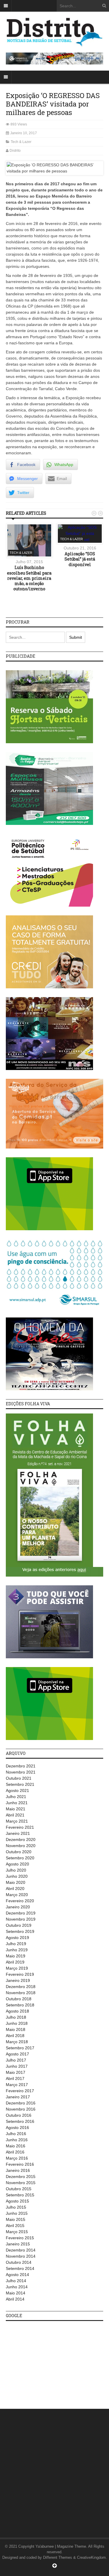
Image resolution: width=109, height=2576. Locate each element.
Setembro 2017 (20, 2048)
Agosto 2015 (17, 2201)
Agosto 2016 (17, 2128)
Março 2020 (17, 1895)
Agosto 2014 (17, 2275)
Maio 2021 (16, 1809)
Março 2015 (17, 2232)
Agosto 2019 (17, 1938)
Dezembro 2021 (21, 1766)
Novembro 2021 (21, 1772)
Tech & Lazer (21, 142)
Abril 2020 (15, 1889)
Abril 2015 (15, 2226)
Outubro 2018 (19, 1999)
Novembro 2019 (21, 1919)
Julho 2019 (16, 1944)
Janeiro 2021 (18, 1833)
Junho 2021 (17, 1803)
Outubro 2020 (19, 1852)
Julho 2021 (16, 1797)
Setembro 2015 (20, 2195)
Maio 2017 (16, 2072)
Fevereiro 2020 (20, 1901)
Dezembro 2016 (21, 2103)
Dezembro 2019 (21, 1913)
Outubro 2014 (19, 2262)
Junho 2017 (17, 2066)
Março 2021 (17, 1821)
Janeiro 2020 (18, 1907)
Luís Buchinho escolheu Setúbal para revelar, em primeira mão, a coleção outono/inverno (29, 578)
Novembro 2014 (21, 2256)
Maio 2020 (16, 1882)
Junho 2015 (17, 2213)
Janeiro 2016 (18, 2170)
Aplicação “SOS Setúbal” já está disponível (80, 559)
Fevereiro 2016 (20, 2164)
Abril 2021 (15, 1815)
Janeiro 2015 (18, 2244)
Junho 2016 (17, 2140)
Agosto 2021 (17, 1790)
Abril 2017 (15, 2078)
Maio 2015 (16, 2219)
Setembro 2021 (20, 1784)
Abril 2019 (15, 1962)
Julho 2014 (16, 2281)
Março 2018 (17, 2042)
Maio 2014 (16, 2293)
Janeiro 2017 (18, 2097)
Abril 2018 (15, 2036)
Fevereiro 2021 (20, 1827)
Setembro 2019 (20, 1931)
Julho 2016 (16, 2134)
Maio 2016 (16, 2146)
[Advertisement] (49, 2362)
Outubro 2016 (19, 2115)
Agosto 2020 (17, 1864)
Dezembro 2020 (21, 1839)
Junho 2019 (17, 1950)
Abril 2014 (15, 2299)
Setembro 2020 (20, 1858)
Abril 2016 (15, 2152)
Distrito (15, 151)
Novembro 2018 (21, 1993)
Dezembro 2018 (21, 1987)
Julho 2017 (16, 2060)
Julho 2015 (16, 2207)
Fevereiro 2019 (20, 1974)
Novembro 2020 (21, 1846)
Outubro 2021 (19, 1778)
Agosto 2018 (17, 2011)
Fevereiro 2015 (20, 2238)
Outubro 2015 (19, 2189)
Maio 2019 (16, 1956)
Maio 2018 (16, 2029)
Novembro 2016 (21, 2109)
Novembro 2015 (21, 2183)
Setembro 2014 (20, 2268)
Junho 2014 (17, 2287)
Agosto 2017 (17, 2054)
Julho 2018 (16, 2017)
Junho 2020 (17, 1876)
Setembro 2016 (20, 2121)
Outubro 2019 (19, 1925)
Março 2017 (17, 2085)
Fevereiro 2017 (20, 2091)
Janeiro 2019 (18, 1980)
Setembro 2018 (20, 2005)
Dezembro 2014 (21, 2250)
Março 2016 (17, 2158)
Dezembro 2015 (21, 2177)
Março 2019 (17, 1968)
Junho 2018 (17, 2023)
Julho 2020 (16, 1870)
